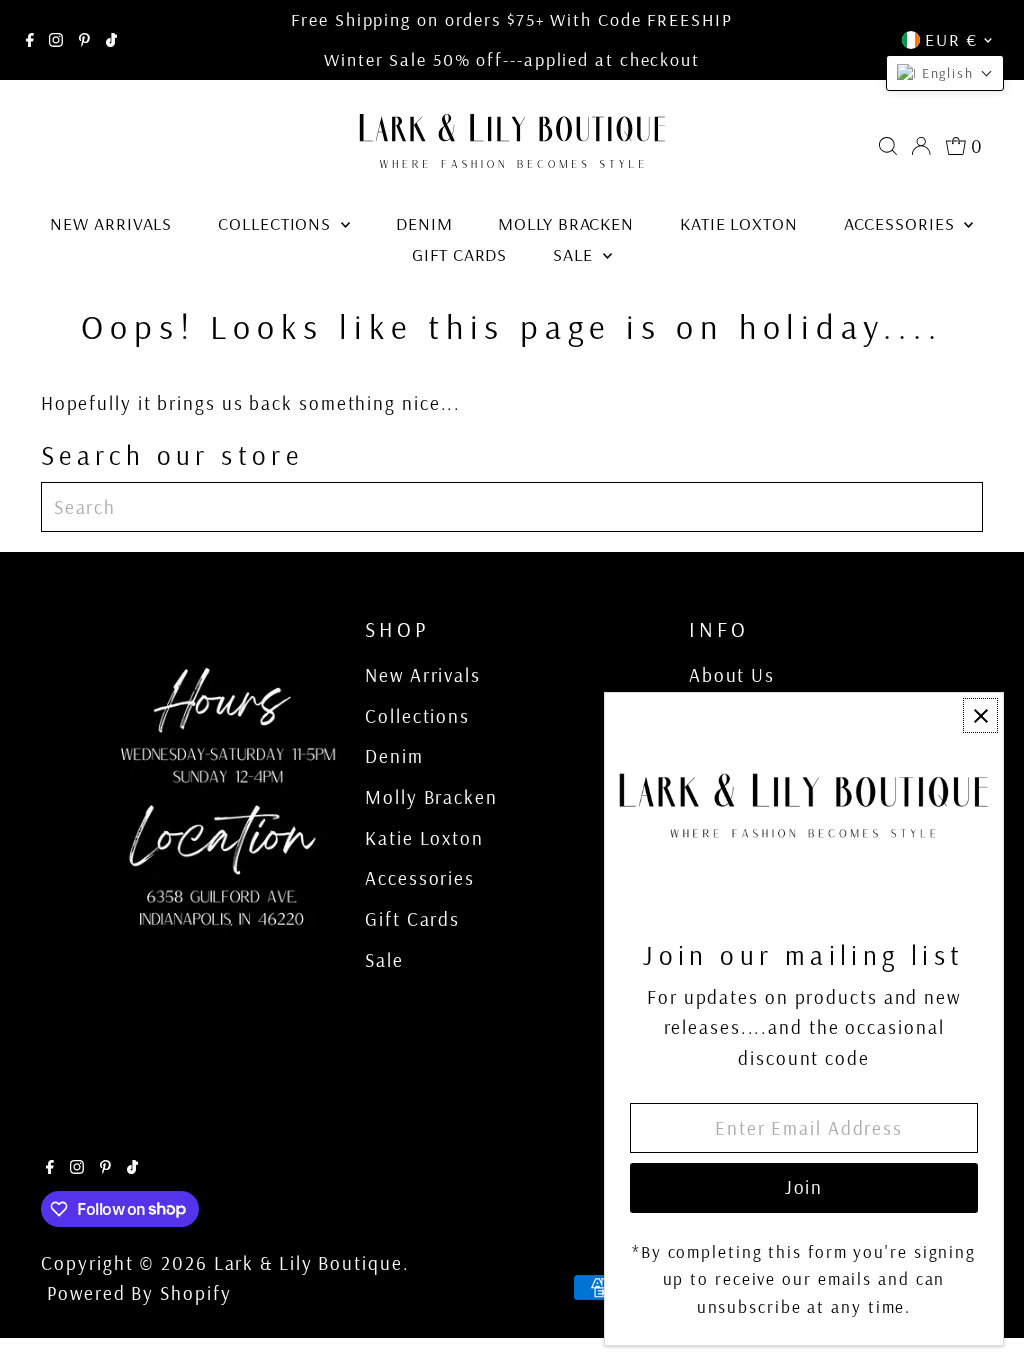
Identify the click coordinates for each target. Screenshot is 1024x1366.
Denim (424, 223)
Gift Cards (459, 254)
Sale (575, 254)
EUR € (951, 39)
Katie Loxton (739, 223)
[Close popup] (980, 715)
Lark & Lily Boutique (308, 1263)
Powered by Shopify (139, 1293)
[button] (945, 73)
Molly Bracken (566, 223)
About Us (732, 675)
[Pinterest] (84, 40)
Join (804, 1187)
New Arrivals (111, 223)
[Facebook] (30, 40)
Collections (277, 223)
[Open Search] (888, 146)
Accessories (902, 223)
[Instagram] (56, 40)
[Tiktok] (111, 40)
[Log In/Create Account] (921, 146)
